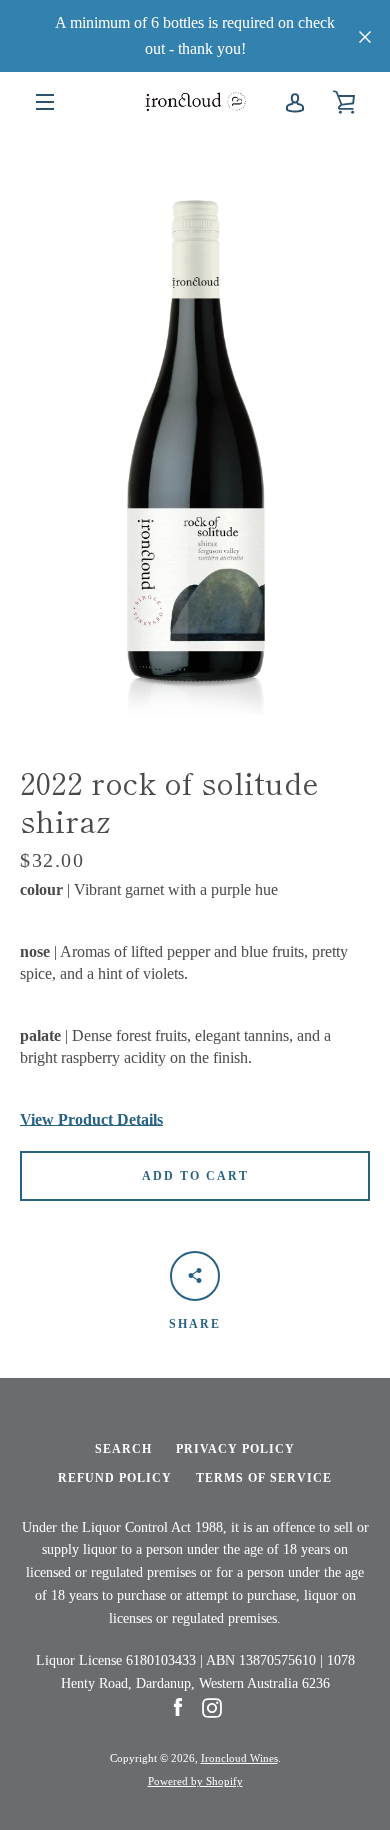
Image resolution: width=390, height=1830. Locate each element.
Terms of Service (264, 1478)
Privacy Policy (235, 1449)
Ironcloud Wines (239, 1758)
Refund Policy (115, 1478)
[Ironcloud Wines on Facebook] (178, 1706)
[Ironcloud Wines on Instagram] (212, 1706)
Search (123, 1449)
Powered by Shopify (195, 1781)
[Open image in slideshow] (195, 423)
